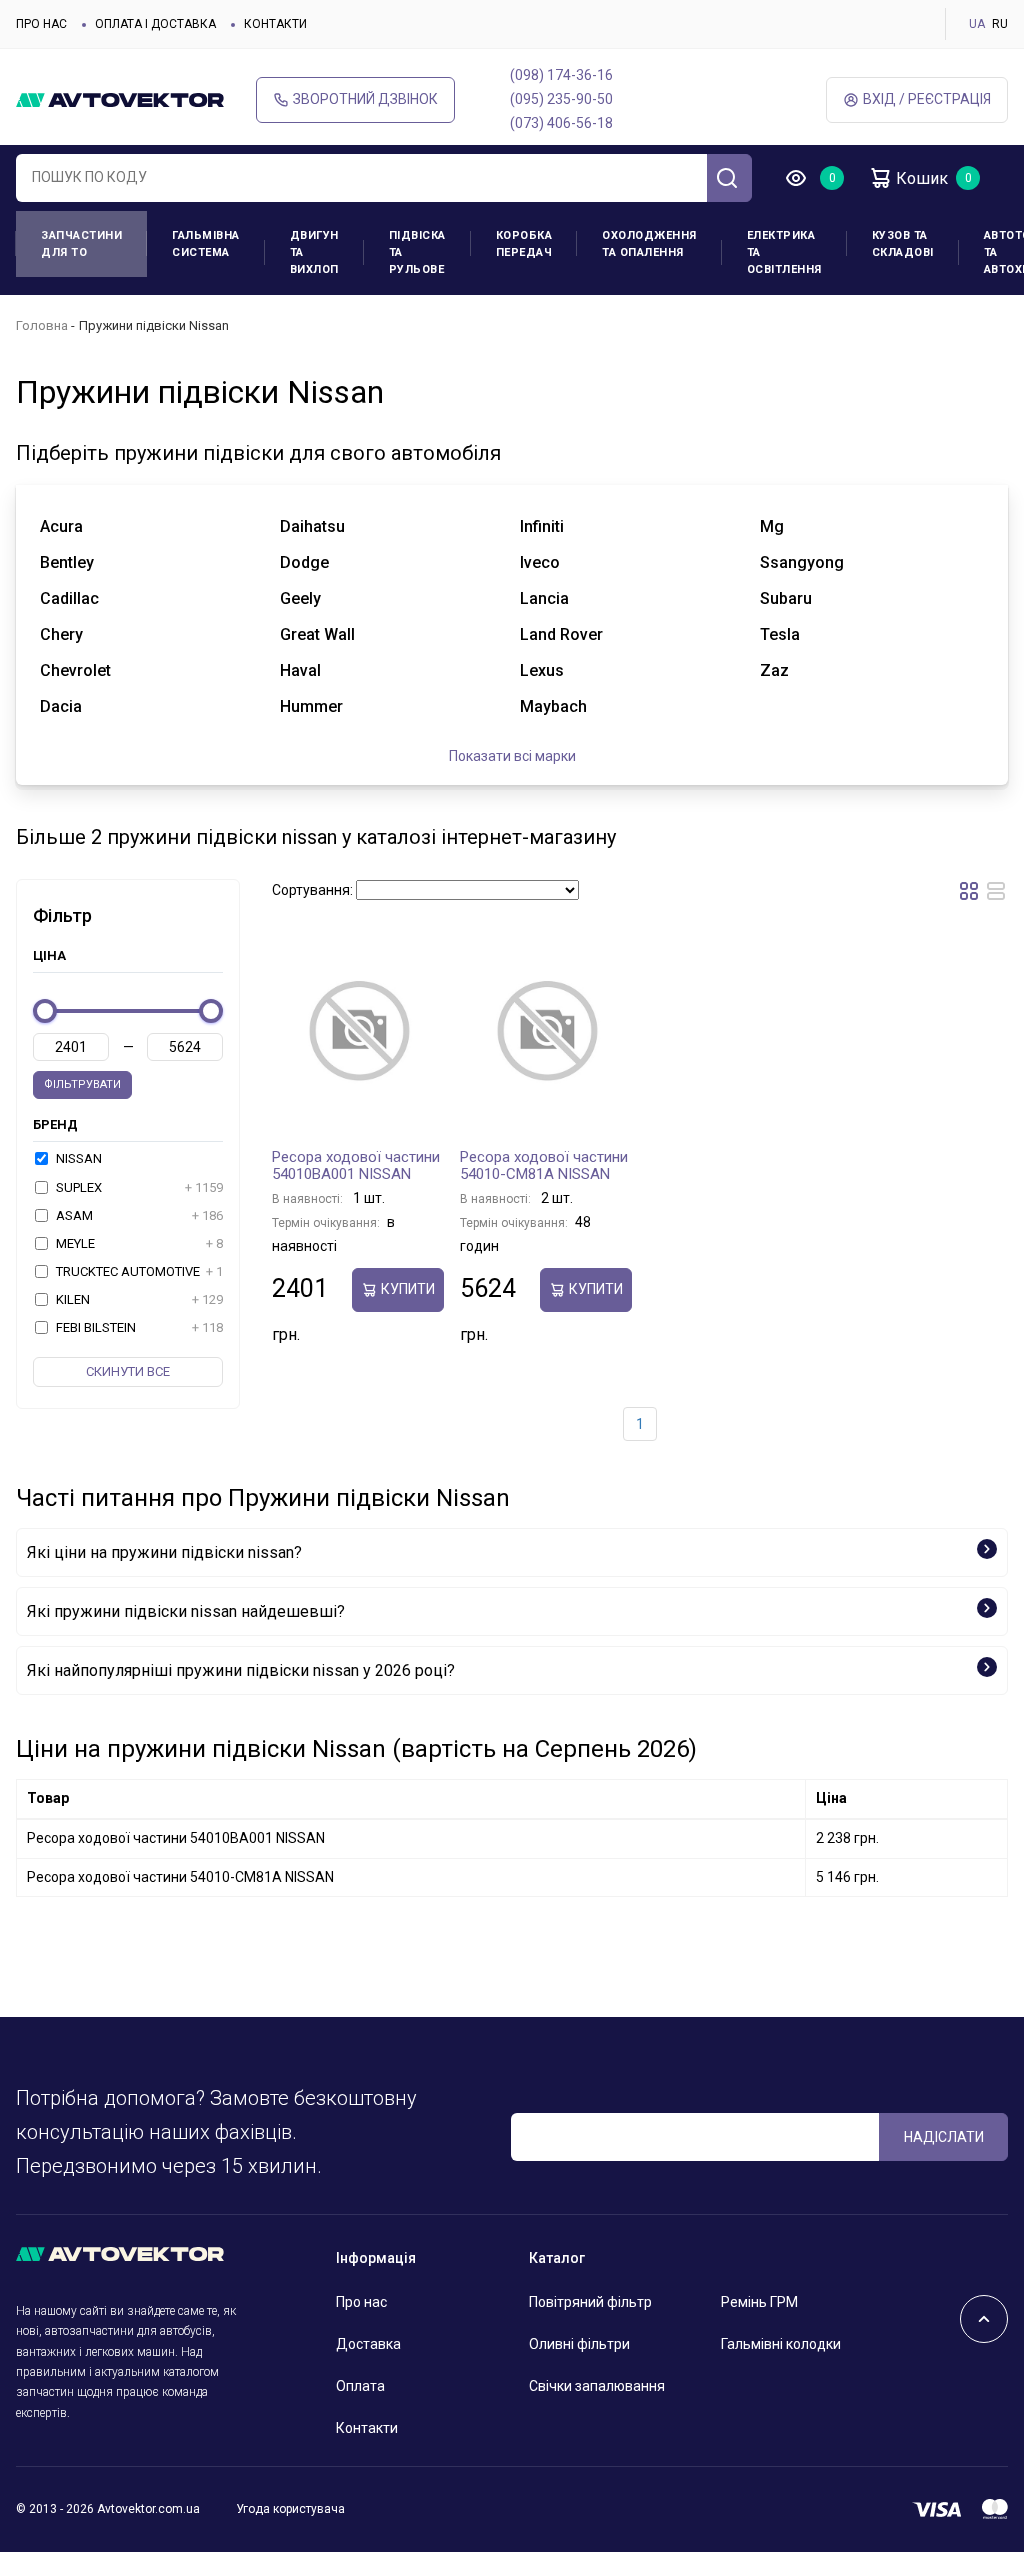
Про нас (41, 24)
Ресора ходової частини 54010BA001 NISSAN (356, 1166)
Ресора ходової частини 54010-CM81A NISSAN (544, 1166)
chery (61, 634)
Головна (42, 325)
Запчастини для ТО (81, 244)
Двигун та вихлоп (314, 252)
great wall (317, 634)
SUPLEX (138, 1187)
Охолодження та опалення (649, 244)
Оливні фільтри (579, 2344)
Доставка (368, 2344)
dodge (304, 562)
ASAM (138, 1215)
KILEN (138, 1299)
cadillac (69, 598)
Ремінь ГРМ (759, 2302)
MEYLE (138, 1243)
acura (61, 526)
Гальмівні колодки (781, 2344)
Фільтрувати (82, 1084)
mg (772, 526)
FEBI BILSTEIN (138, 1327)
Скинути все (128, 1371)
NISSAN (77, 1158)
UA (977, 24)
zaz (774, 670)
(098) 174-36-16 (561, 75)
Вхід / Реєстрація (927, 99)
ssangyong (802, 562)
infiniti (542, 526)
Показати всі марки (512, 756)
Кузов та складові (903, 244)
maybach (553, 706)
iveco (540, 562)
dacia (61, 706)
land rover (561, 634)
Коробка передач (524, 244)
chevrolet (75, 670)
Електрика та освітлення (784, 252)
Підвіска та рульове (417, 252)
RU (1000, 24)
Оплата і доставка (155, 24)
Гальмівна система (206, 244)
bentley (67, 562)
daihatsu (312, 526)
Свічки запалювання (597, 2386)
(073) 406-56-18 (561, 123)
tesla (780, 634)
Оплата (360, 2386)
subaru (786, 598)
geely (300, 598)
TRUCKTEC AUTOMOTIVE (138, 1271)
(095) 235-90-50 (561, 99)
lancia (544, 598)
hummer (311, 706)
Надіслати (944, 2137)
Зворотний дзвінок (365, 99)
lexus (542, 670)
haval (300, 670)
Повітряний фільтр (590, 2302)
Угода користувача (290, 2509)
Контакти (275, 24)
